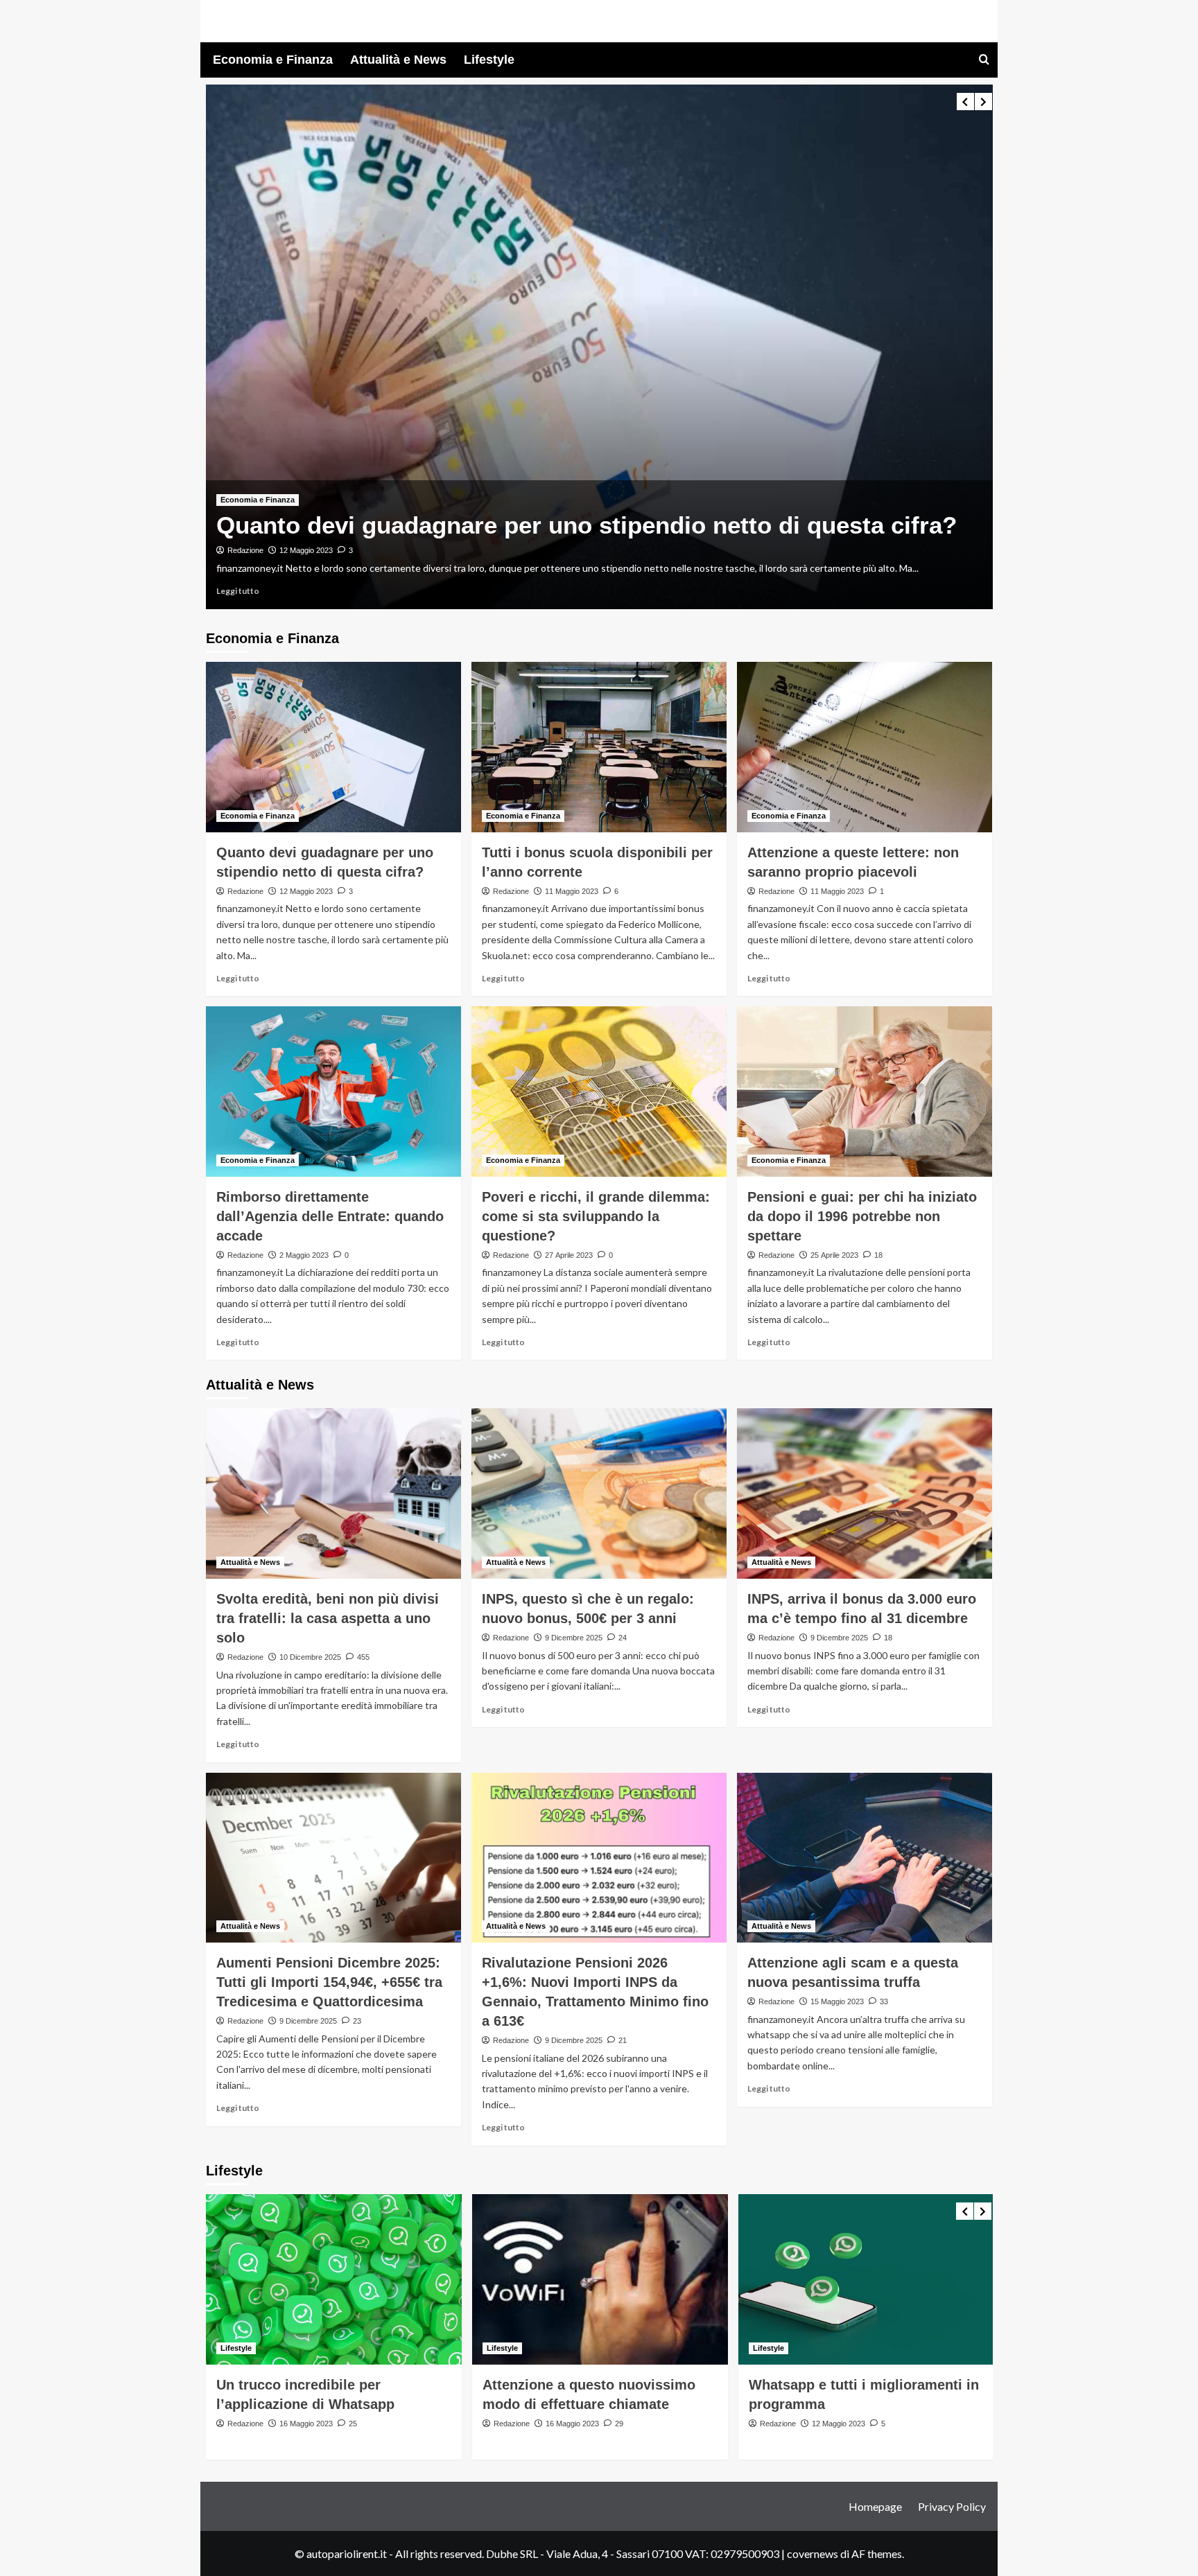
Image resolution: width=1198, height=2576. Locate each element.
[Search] (984, 60)
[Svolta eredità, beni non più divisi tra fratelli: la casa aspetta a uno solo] (333, 1493)
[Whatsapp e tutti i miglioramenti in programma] (600, 2279)
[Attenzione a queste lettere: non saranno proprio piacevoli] (865, 747)
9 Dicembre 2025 (574, 1638)
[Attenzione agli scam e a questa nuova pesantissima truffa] (865, 1858)
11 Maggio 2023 (306, 535)
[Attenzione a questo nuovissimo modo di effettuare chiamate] (334, 2279)
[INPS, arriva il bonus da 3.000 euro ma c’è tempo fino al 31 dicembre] (865, 1493)
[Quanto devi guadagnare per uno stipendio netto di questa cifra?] (333, 747)
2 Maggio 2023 (304, 1255)
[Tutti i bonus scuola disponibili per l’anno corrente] (599, 347)
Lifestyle (489, 60)
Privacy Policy (952, 2506)
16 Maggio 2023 (306, 2424)
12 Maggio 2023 (306, 891)
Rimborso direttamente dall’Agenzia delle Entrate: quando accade (330, 1216)
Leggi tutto (238, 591)
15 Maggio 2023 (837, 2001)
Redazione (245, 535)
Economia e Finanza (273, 60)
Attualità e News (398, 60)
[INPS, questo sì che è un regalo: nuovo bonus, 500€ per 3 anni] (599, 1493)
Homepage (875, 2506)
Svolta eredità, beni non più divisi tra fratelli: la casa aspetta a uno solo (328, 1618)
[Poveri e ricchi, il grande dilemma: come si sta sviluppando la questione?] (599, 1092)
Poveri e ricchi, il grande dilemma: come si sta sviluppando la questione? (596, 1216)
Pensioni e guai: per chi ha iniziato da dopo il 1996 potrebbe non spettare (862, 1216)
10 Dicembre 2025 (310, 1657)
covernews (813, 2553)
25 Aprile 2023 (834, 1255)
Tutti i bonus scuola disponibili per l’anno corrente (505, 509)
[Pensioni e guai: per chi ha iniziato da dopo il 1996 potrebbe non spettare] (865, 1092)
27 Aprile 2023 (569, 1255)
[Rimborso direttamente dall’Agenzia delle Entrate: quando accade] (333, 1092)
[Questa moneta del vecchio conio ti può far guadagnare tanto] (866, 2279)
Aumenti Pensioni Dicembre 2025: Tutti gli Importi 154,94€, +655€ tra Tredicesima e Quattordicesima (329, 1982)
